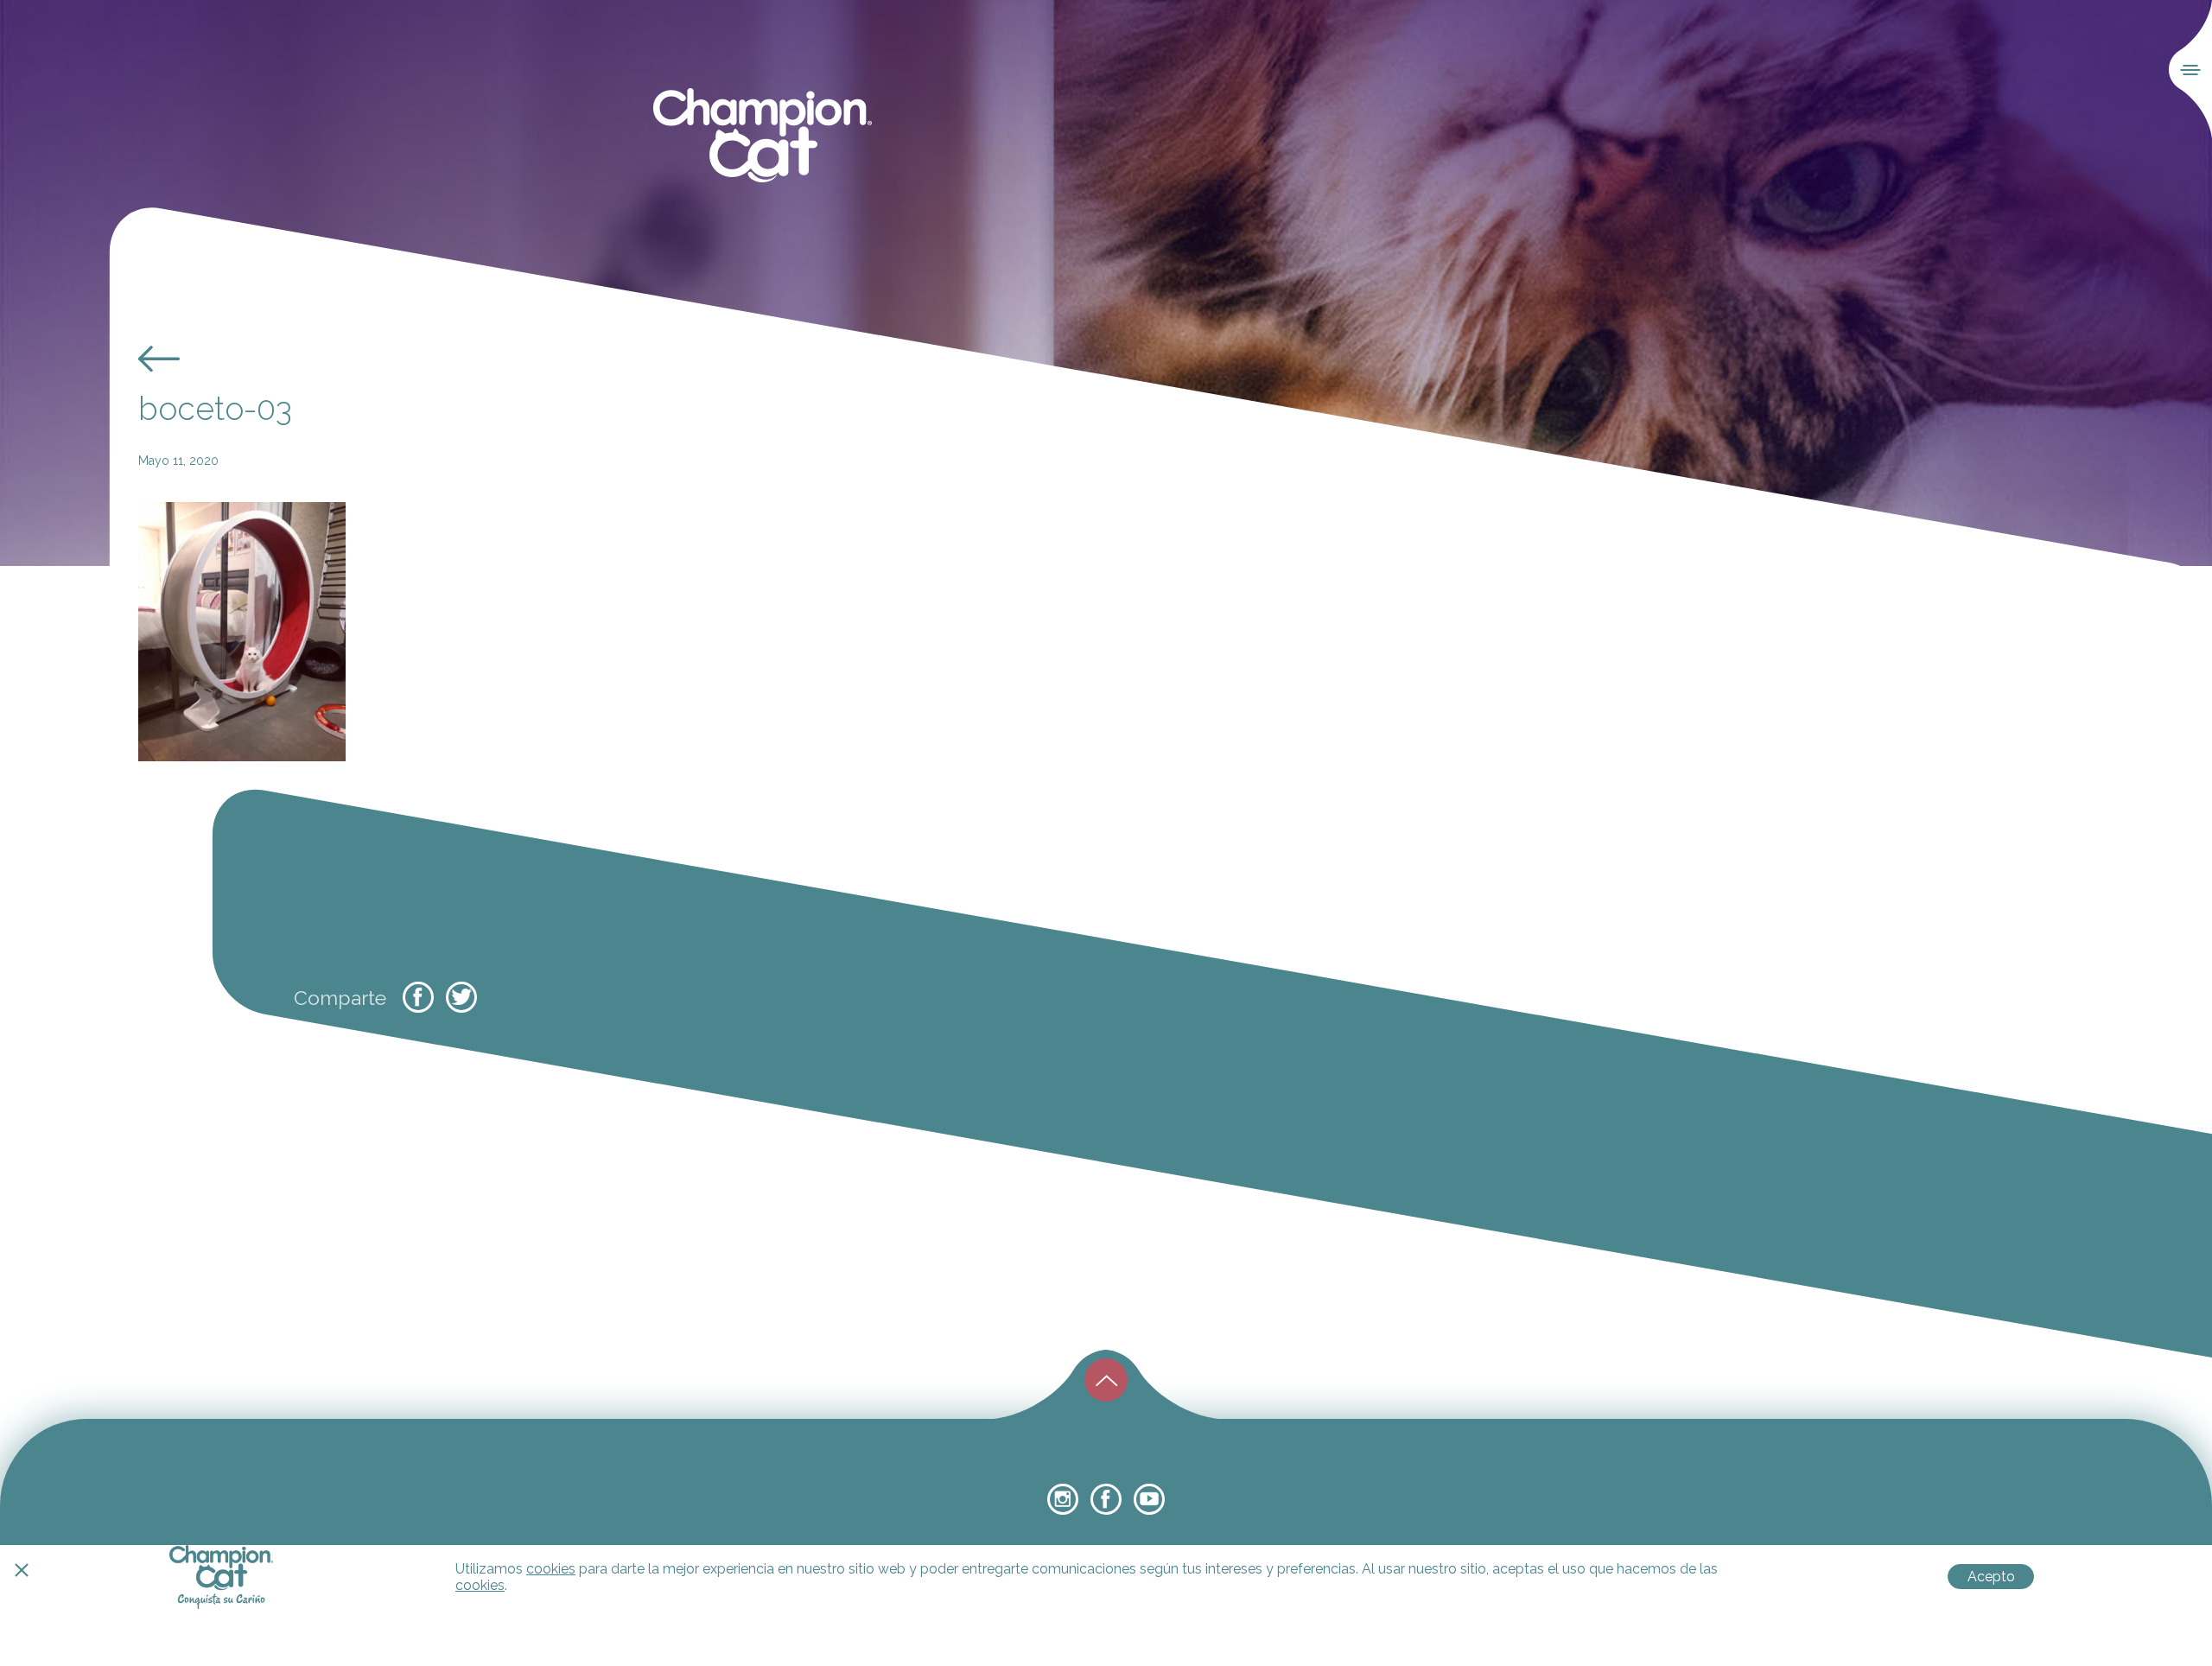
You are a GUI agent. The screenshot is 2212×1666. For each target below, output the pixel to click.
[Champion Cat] (763, 136)
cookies (551, 1569)
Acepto (1991, 1577)
